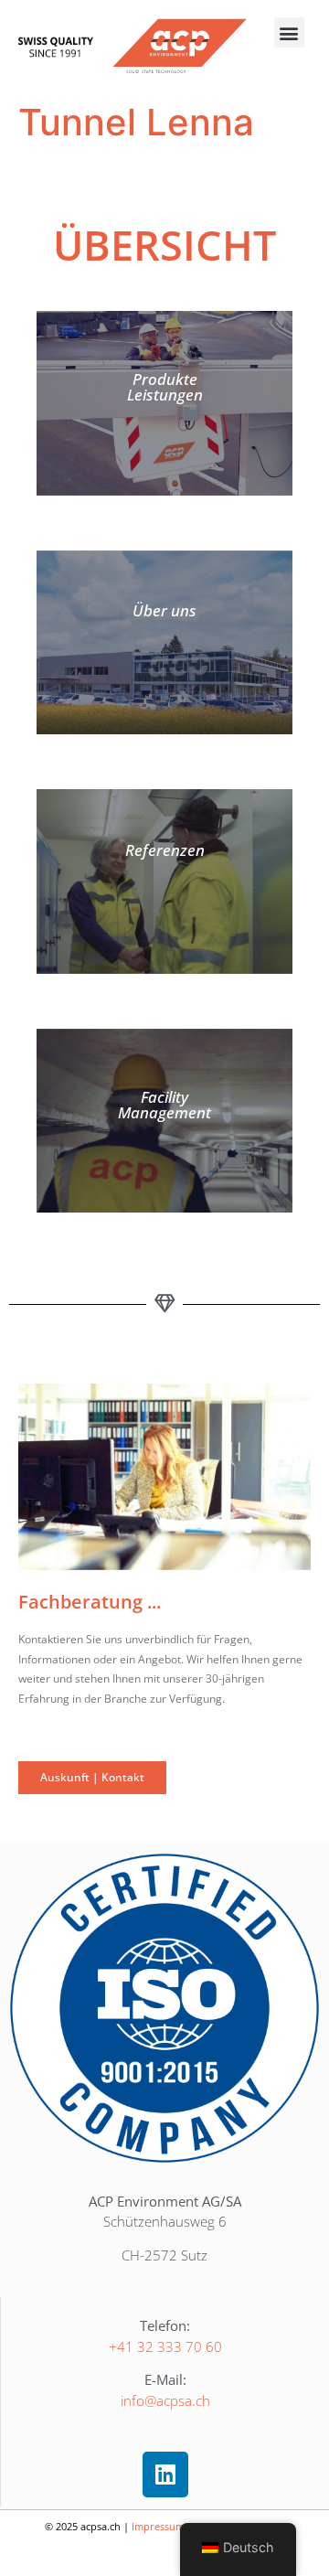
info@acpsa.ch (165, 2400)
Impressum (158, 2526)
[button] (289, 32)
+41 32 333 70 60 (165, 2346)
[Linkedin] (165, 2474)
